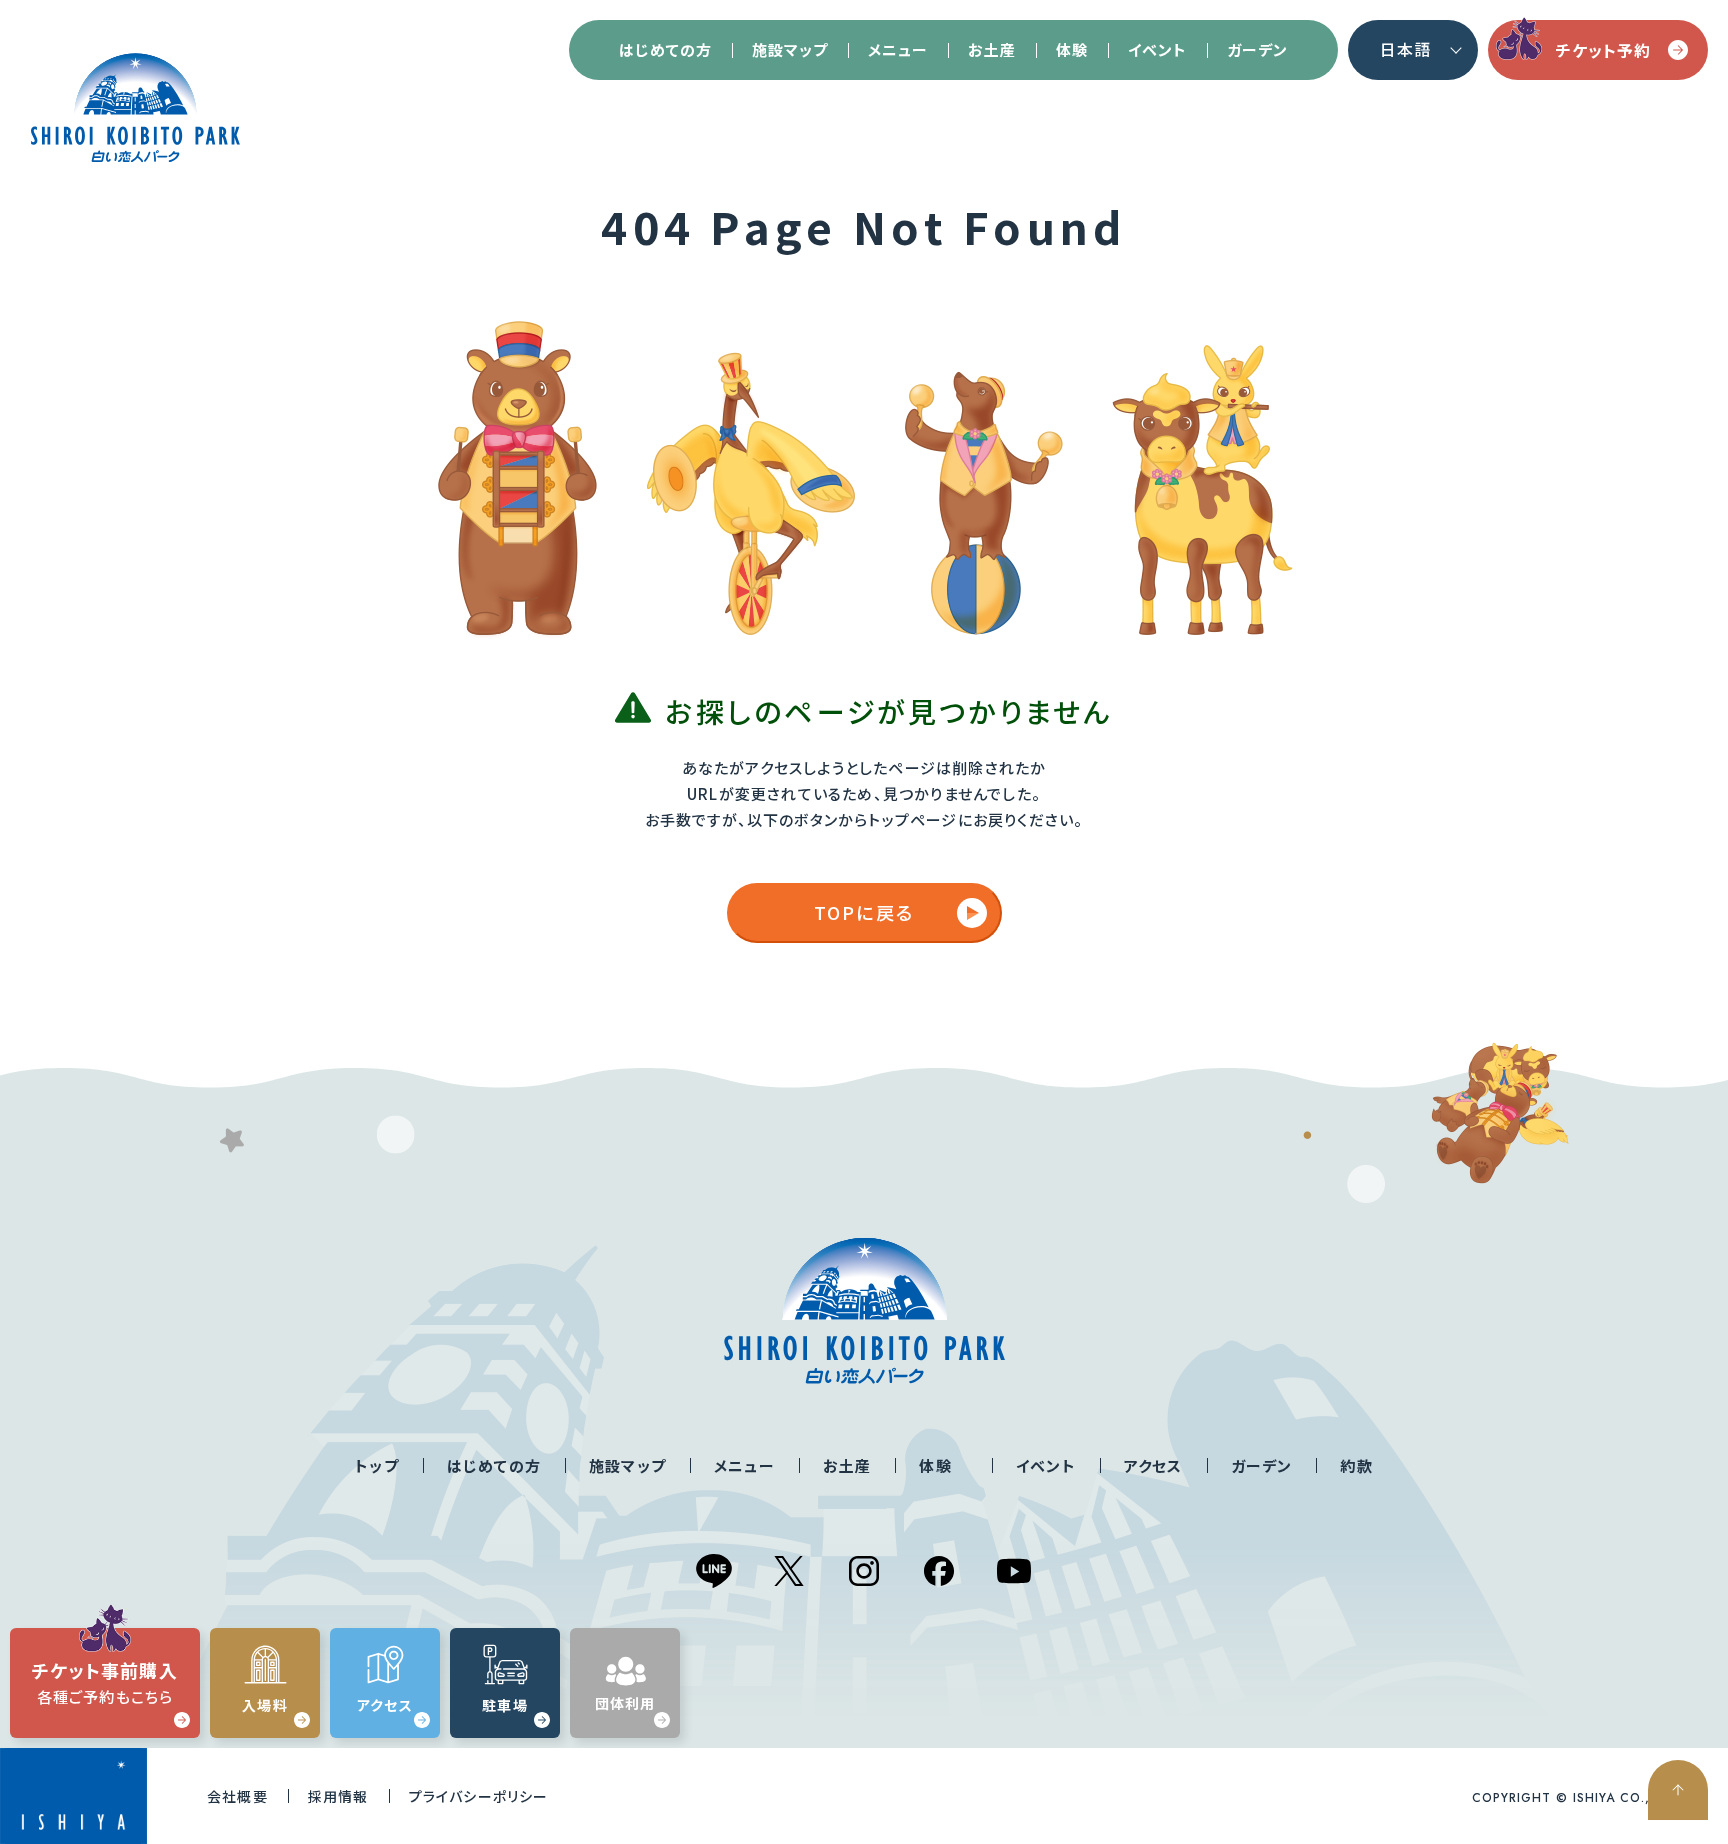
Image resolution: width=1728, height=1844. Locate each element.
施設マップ (790, 49)
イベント (1157, 49)
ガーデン (1257, 49)
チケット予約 (1603, 50)
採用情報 (338, 1796)
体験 (1072, 49)
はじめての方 (665, 49)
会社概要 (237, 1796)
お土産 (992, 49)
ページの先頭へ (1678, 1790)
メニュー (898, 49)
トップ (377, 1465)
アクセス (1153, 1465)
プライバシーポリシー (479, 1796)
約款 (1356, 1465)
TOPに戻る (864, 912)
